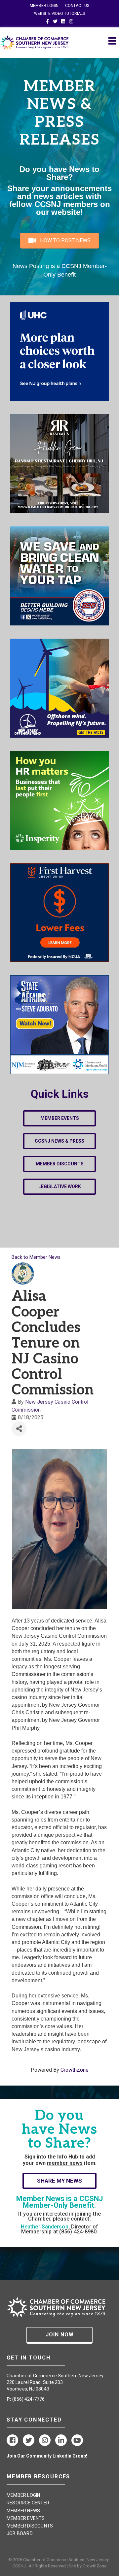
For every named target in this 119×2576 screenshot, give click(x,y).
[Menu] (112, 41)
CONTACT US (77, 6)
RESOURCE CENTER (28, 2503)
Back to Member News (36, 1257)
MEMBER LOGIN (44, 6)
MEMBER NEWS (23, 2511)
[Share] (19, 1429)
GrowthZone (75, 2070)
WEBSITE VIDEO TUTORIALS (59, 14)
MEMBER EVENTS (26, 2518)
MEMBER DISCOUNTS (30, 2526)
